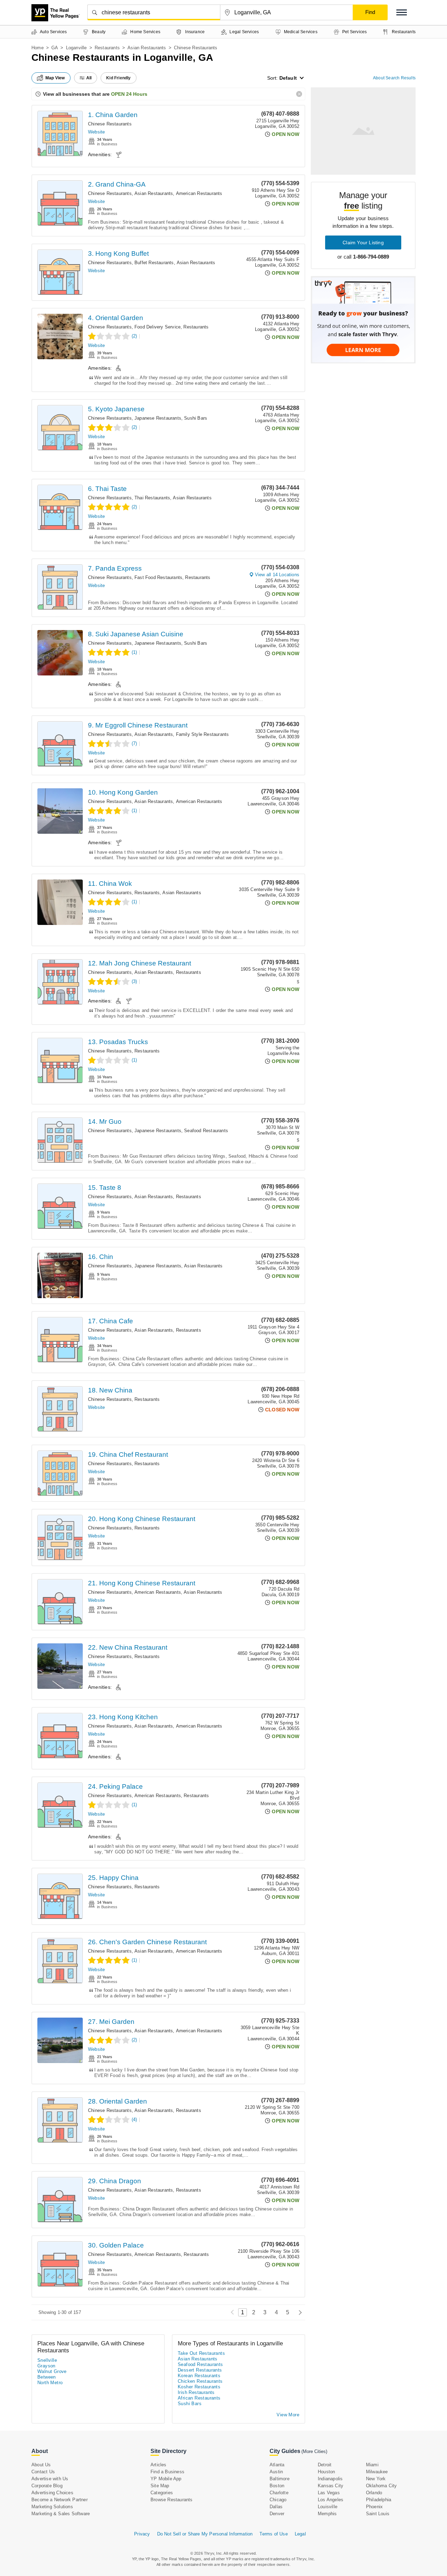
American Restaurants (199, 193)
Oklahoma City (382, 2486)
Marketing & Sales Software (61, 2514)
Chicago (278, 2500)
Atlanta (277, 2465)
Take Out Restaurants (201, 2353)
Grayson (46, 2366)
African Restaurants (199, 2398)
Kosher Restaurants (199, 2387)
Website (96, 132)
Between (47, 2377)
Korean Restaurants (199, 2376)
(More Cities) (314, 2451)
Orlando (374, 2493)
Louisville (328, 2507)
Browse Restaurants (172, 2500)
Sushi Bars (196, 418)
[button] (402, 12)
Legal (300, 2534)
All (89, 78)
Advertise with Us (50, 2479)
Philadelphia (379, 2500)
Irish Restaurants (196, 2392)
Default (288, 78)
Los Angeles (331, 2500)
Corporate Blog (47, 2486)
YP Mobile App (166, 2479)
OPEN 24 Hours (129, 94)
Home (38, 48)
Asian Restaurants (147, 48)
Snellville (47, 2360)
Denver (277, 2514)
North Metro (50, 2383)
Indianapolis (330, 2479)
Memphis (327, 2514)
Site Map (160, 2486)
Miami (372, 2465)
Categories (162, 2493)
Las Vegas (329, 2493)
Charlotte (279, 2493)
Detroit (325, 2465)
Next (298, 2312)
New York (376, 2479)
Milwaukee (377, 2472)
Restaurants (107, 48)
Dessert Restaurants (200, 2370)
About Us (41, 2465)
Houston (326, 2472)
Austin (276, 2472)
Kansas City (331, 2486)
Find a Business (167, 2472)
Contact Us (43, 2472)
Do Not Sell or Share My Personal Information (205, 2534)
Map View (55, 78)
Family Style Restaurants (203, 734)
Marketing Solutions (52, 2507)
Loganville (76, 48)
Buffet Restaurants (154, 263)
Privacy (142, 2534)
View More (288, 2415)
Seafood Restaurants (206, 1131)
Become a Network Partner (60, 2500)
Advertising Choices (52, 2493)
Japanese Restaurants (158, 418)
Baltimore (280, 2479)
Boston (277, 2486)
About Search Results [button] (394, 78)
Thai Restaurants (152, 498)
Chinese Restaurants (110, 124)
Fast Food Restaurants (158, 577)
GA (55, 48)
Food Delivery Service (157, 327)
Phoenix (374, 2507)
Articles (159, 2465)
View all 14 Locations (277, 575)
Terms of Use (273, 2534)
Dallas (276, 2507)
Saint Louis (378, 2514)
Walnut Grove (52, 2371)
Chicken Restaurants (200, 2381)
